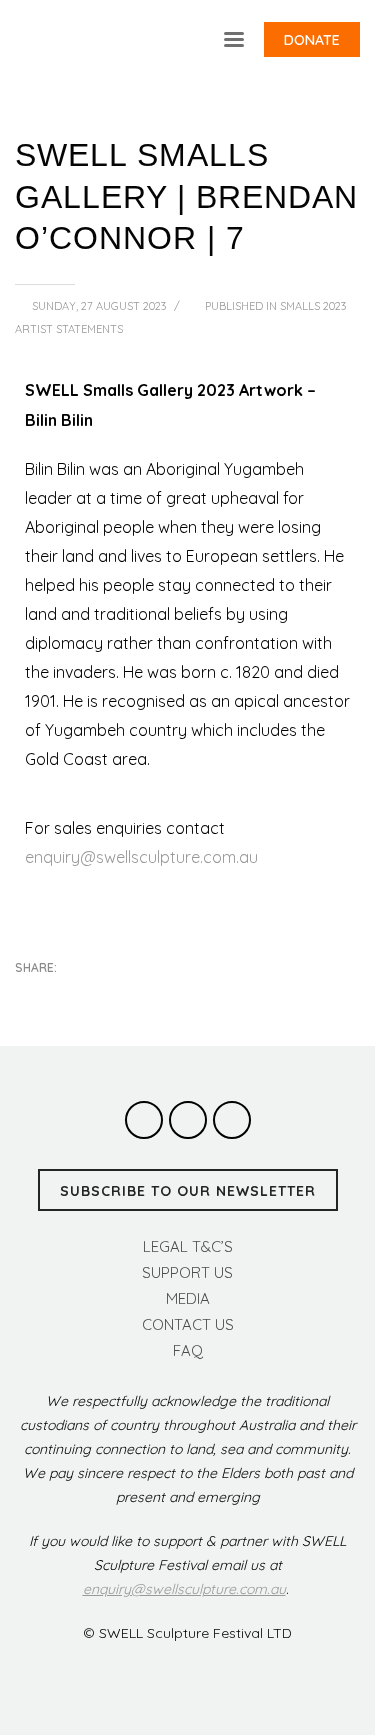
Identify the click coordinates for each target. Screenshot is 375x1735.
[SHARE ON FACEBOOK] (65, 995)
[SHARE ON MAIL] (170, 995)
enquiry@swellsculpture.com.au (141, 857)
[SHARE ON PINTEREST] (135, 995)
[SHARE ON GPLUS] (100, 995)
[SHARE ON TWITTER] (30, 996)
